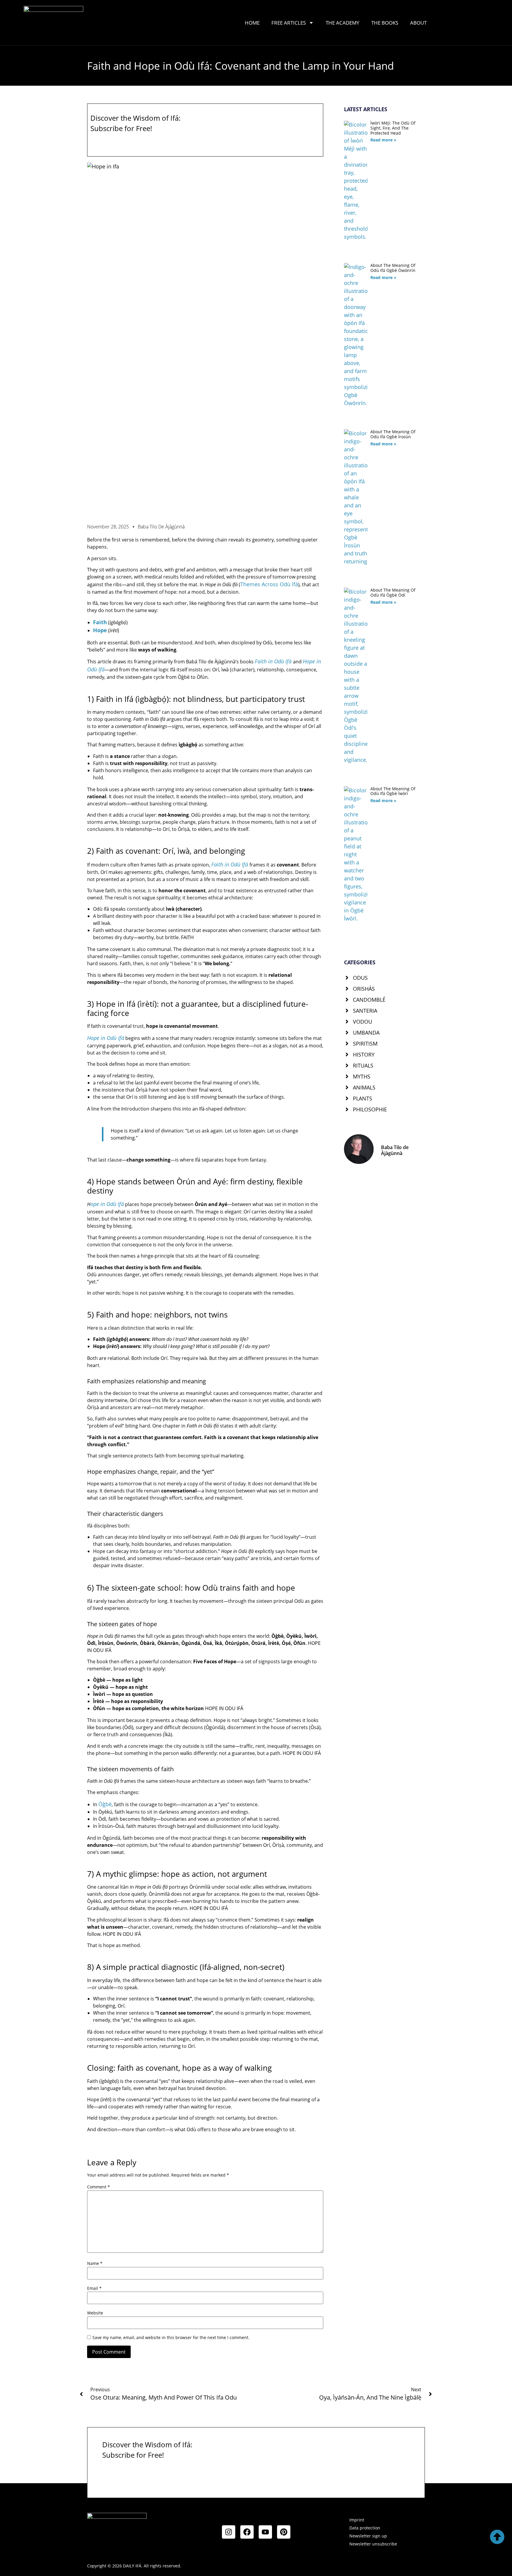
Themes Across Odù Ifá (269, 584)
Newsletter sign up (368, 2536)
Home (252, 23)
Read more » (383, 140)
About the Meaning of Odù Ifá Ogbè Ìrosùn (393, 434)
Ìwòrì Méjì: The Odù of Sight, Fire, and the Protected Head (393, 128)
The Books (385, 23)
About (418, 23)
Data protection (365, 2528)
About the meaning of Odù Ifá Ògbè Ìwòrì (393, 791)
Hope (100, 630)
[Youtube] (265, 2532)
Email (94, 2288)
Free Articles (289, 23)
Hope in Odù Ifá (106, 1038)
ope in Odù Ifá (107, 1204)
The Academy (343, 23)
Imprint (357, 2520)
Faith (100, 622)
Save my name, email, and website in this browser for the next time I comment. (171, 2338)
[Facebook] (247, 2532)
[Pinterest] (284, 2532)
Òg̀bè (105, 1804)
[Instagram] (229, 2532)
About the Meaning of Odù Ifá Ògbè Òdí (393, 592)
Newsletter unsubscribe (373, 2544)
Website (95, 2313)
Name (95, 2263)
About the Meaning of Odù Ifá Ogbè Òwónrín (393, 268)
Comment (99, 2187)
